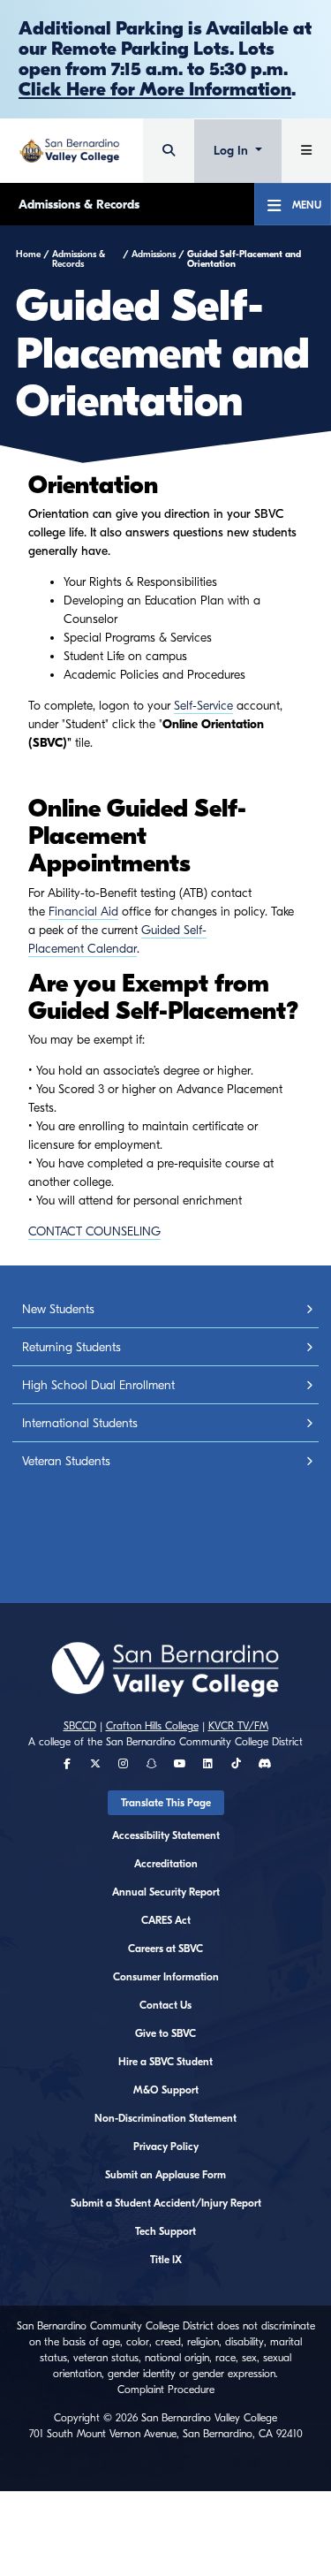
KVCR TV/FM (238, 1726)
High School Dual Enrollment (98, 1385)
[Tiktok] (236, 1764)
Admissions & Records (79, 205)
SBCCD (80, 1726)
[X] (95, 1764)
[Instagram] (123, 1764)
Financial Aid (83, 912)
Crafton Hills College (152, 1726)
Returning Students (71, 1347)
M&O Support (166, 2090)
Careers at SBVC (165, 1949)
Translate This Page (166, 1803)
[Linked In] (208, 1764)
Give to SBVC (165, 2033)
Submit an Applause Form (165, 2175)
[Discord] (264, 1764)
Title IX (166, 2260)
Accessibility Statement (166, 1835)
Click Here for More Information (155, 89)
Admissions (154, 255)
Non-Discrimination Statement (165, 2118)
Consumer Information (166, 1977)
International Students (80, 1423)
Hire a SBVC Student (165, 2062)
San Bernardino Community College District (204, 1742)
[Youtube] (180, 1764)
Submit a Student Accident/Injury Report (166, 2203)
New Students (58, 1309)
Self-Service (203, 706)
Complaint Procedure (166, 2390)
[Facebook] (67, 1764)
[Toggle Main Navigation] (306, 151)
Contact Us (165, 2005)
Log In (233, 151)
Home (28, 255)
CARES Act (166, 1920)
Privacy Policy (166, 2147)
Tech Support (165, 2231)
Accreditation (166, 1864)
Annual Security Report (166, 1892)
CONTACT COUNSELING (94, 1231)
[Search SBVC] (169, 151)
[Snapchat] (152, 1764)
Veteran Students (66, 1461)
